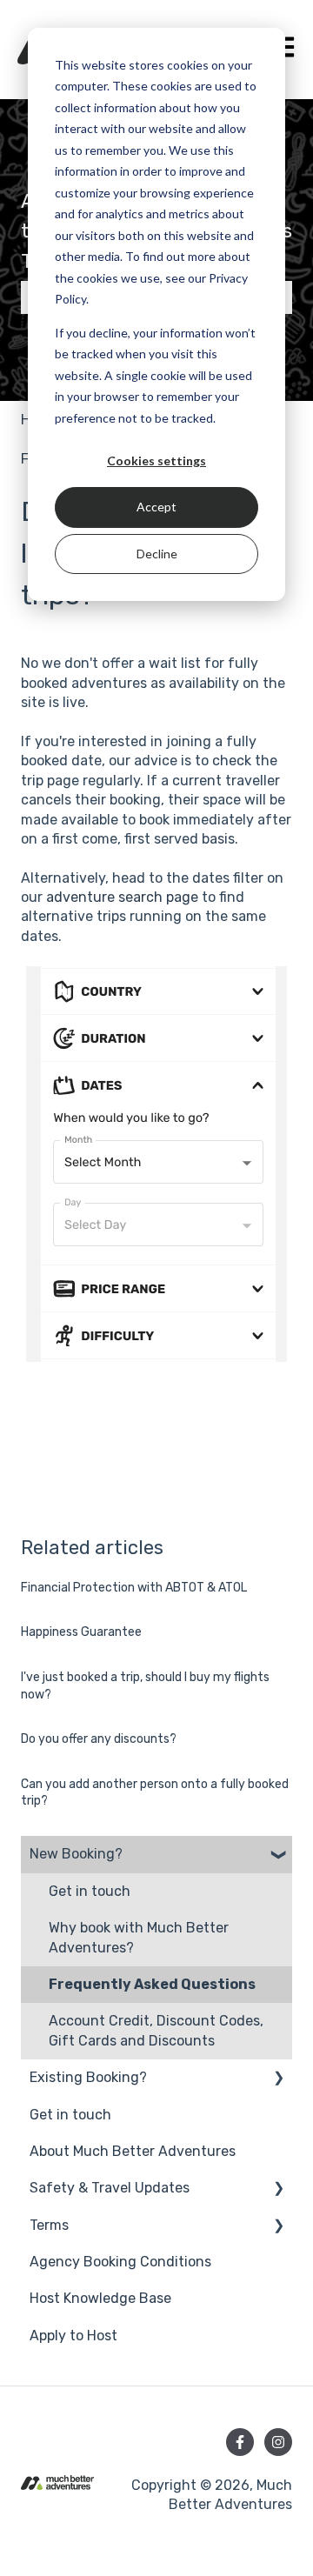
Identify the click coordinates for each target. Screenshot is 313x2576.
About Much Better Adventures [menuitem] (133, 2151)
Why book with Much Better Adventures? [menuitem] (139, 1937)
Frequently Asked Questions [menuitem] (152, 1984)
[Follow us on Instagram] (278, 2442)
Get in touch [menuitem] (90, 1891)
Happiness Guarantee (81, 1632)
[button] (278, 1855)
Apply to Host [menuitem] (73, 2336)
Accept (156, 507)
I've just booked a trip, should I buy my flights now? (145, 1686)
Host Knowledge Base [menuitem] (100, 2298)
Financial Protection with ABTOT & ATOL (134, 1588)
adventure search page (122, 897)
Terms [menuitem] (49, 2225)
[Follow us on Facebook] (240, 2442)
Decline (157, 554)
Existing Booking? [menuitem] (88, 2077)
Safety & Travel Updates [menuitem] (110, 2188)
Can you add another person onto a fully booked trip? (155, 1793)
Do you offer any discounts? (99, 1739)
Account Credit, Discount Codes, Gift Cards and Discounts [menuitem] (156, 2030)
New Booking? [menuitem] (76, 1854)
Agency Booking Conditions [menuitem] (120, 2262)
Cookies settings (156, 460)
